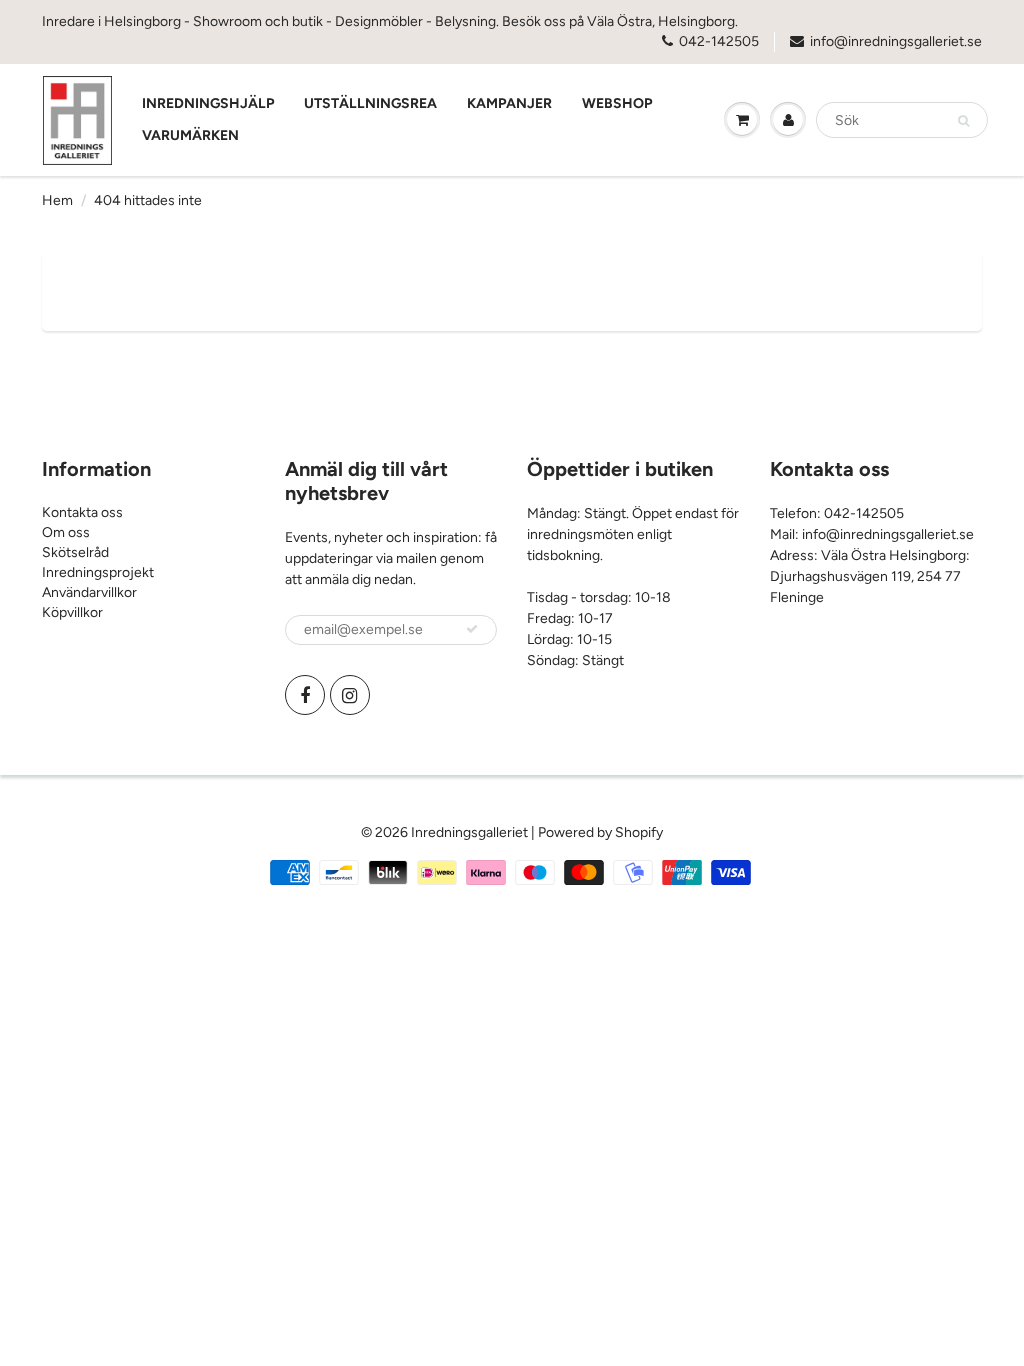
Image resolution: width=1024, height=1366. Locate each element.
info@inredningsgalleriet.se (896, 41)
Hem (57, 200)
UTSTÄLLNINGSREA (370, 103)
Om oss (66, 532)
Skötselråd (75, 552)
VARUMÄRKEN (190, 135)
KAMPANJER (509, 103)
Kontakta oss (82, 512)
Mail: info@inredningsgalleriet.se (872, 534)
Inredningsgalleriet (471, 832)
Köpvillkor (72, 612)
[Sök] (963, 121)
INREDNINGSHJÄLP (208, 103)
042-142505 (719, 41)
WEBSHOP (617, 103)
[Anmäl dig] (472, 629)
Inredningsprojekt (98, 572)
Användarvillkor (89, 592)
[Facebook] (305, 695)
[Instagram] (350, 695)
